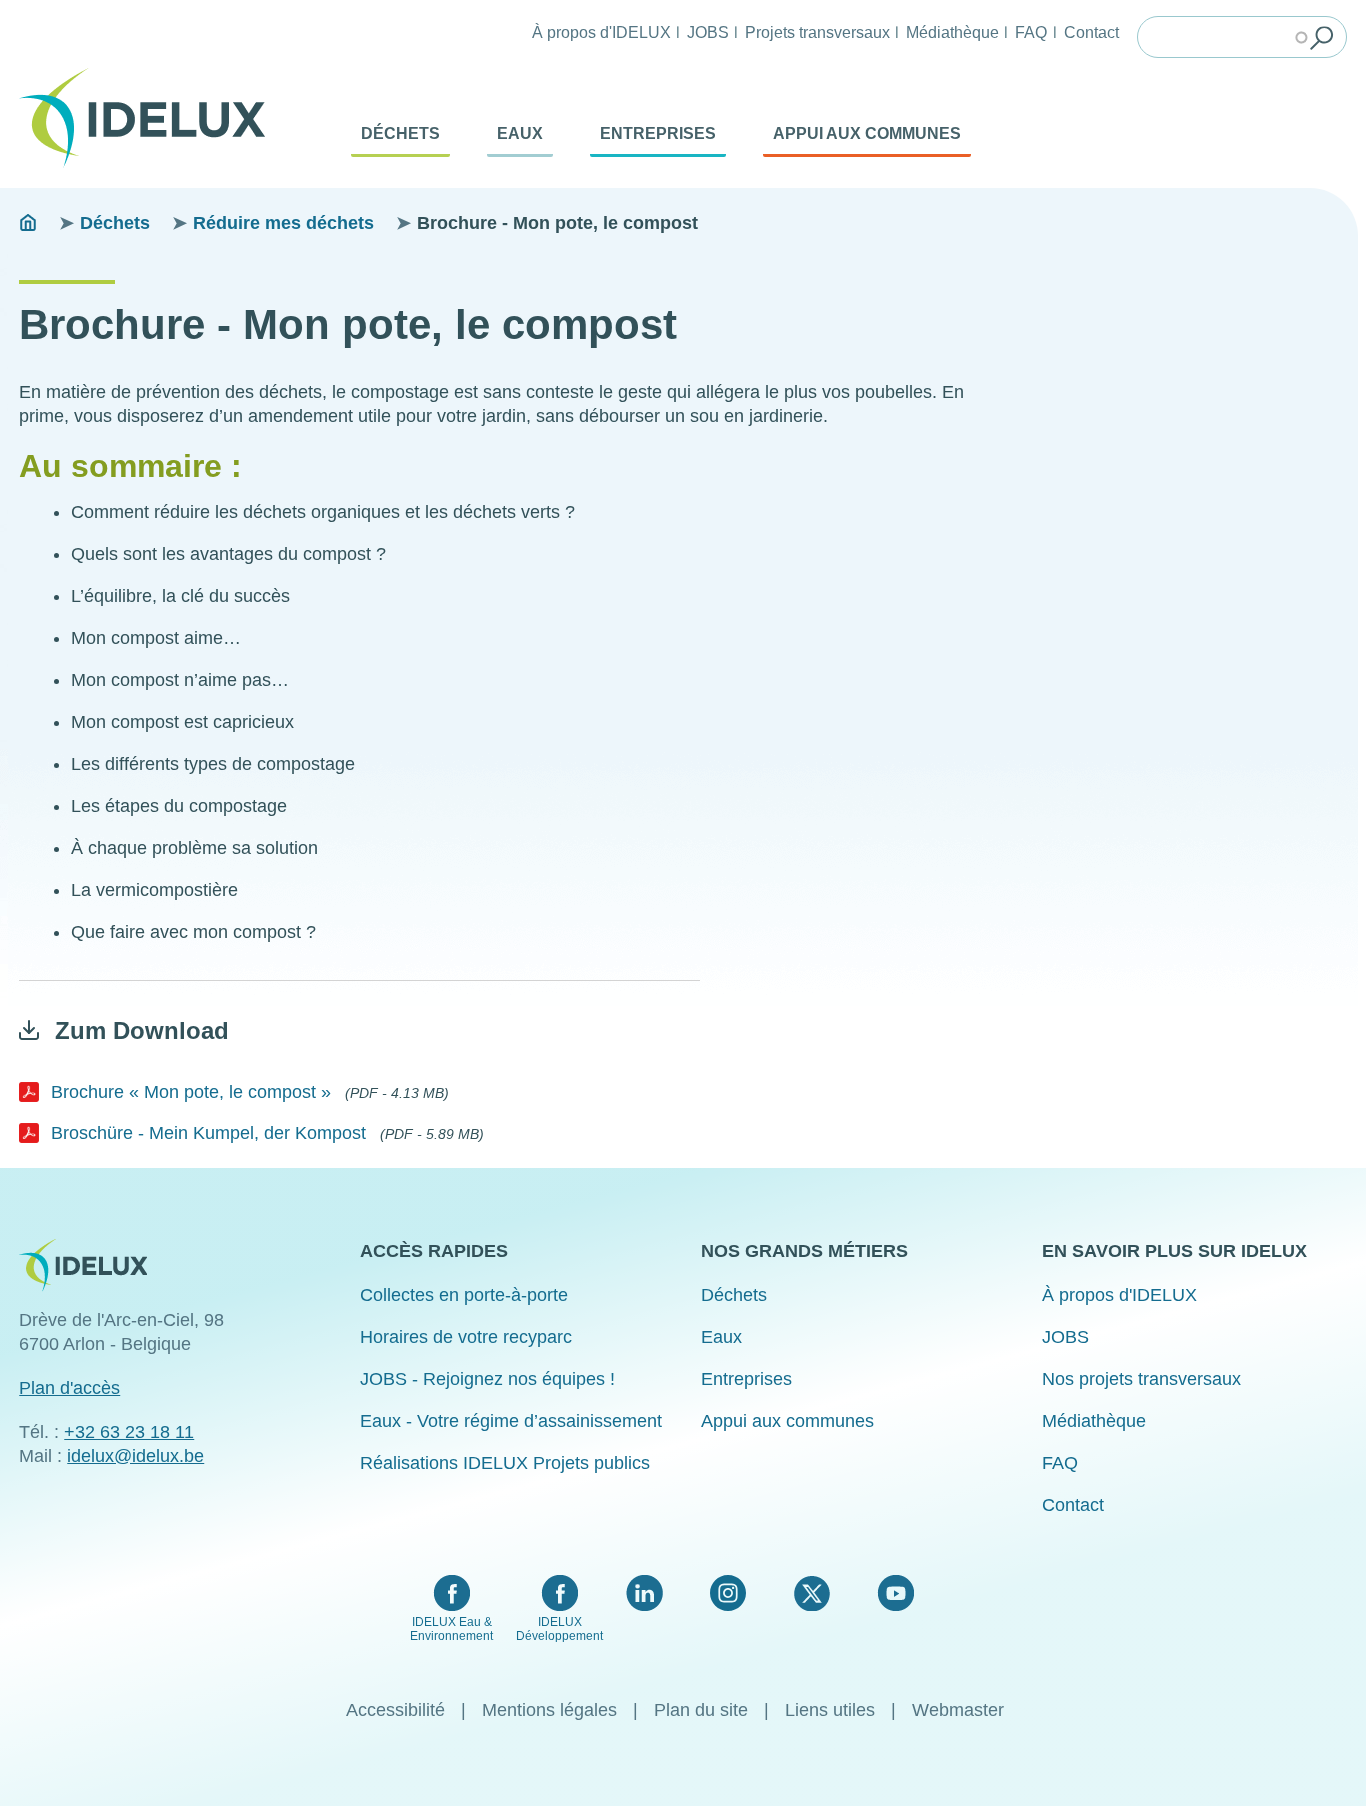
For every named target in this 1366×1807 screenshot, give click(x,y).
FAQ (1031, 32)
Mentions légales (549, 1710)
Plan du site (701, 1710)
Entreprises (658, 133)
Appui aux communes (867, 133)
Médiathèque (952, 32)
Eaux (520, 133)
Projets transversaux (817, 32)
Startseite (28, 223)
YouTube (895, 1593)
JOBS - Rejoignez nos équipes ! (487, 1379)
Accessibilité (395, 1710)
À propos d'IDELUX (601, 32)
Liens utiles (830, 1710)
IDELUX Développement (559, 1629)
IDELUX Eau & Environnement (451, 1629)
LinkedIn (644, 1593)
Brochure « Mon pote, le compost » (191, 1092)
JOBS (708, 32)
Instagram (728, 1593)
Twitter (811, 1593)
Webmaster (958, 1710)
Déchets (400, 133)
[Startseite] (150, 118)
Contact (1091, 32)
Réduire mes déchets (283, 223)
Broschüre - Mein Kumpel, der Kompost (208, 1133)
